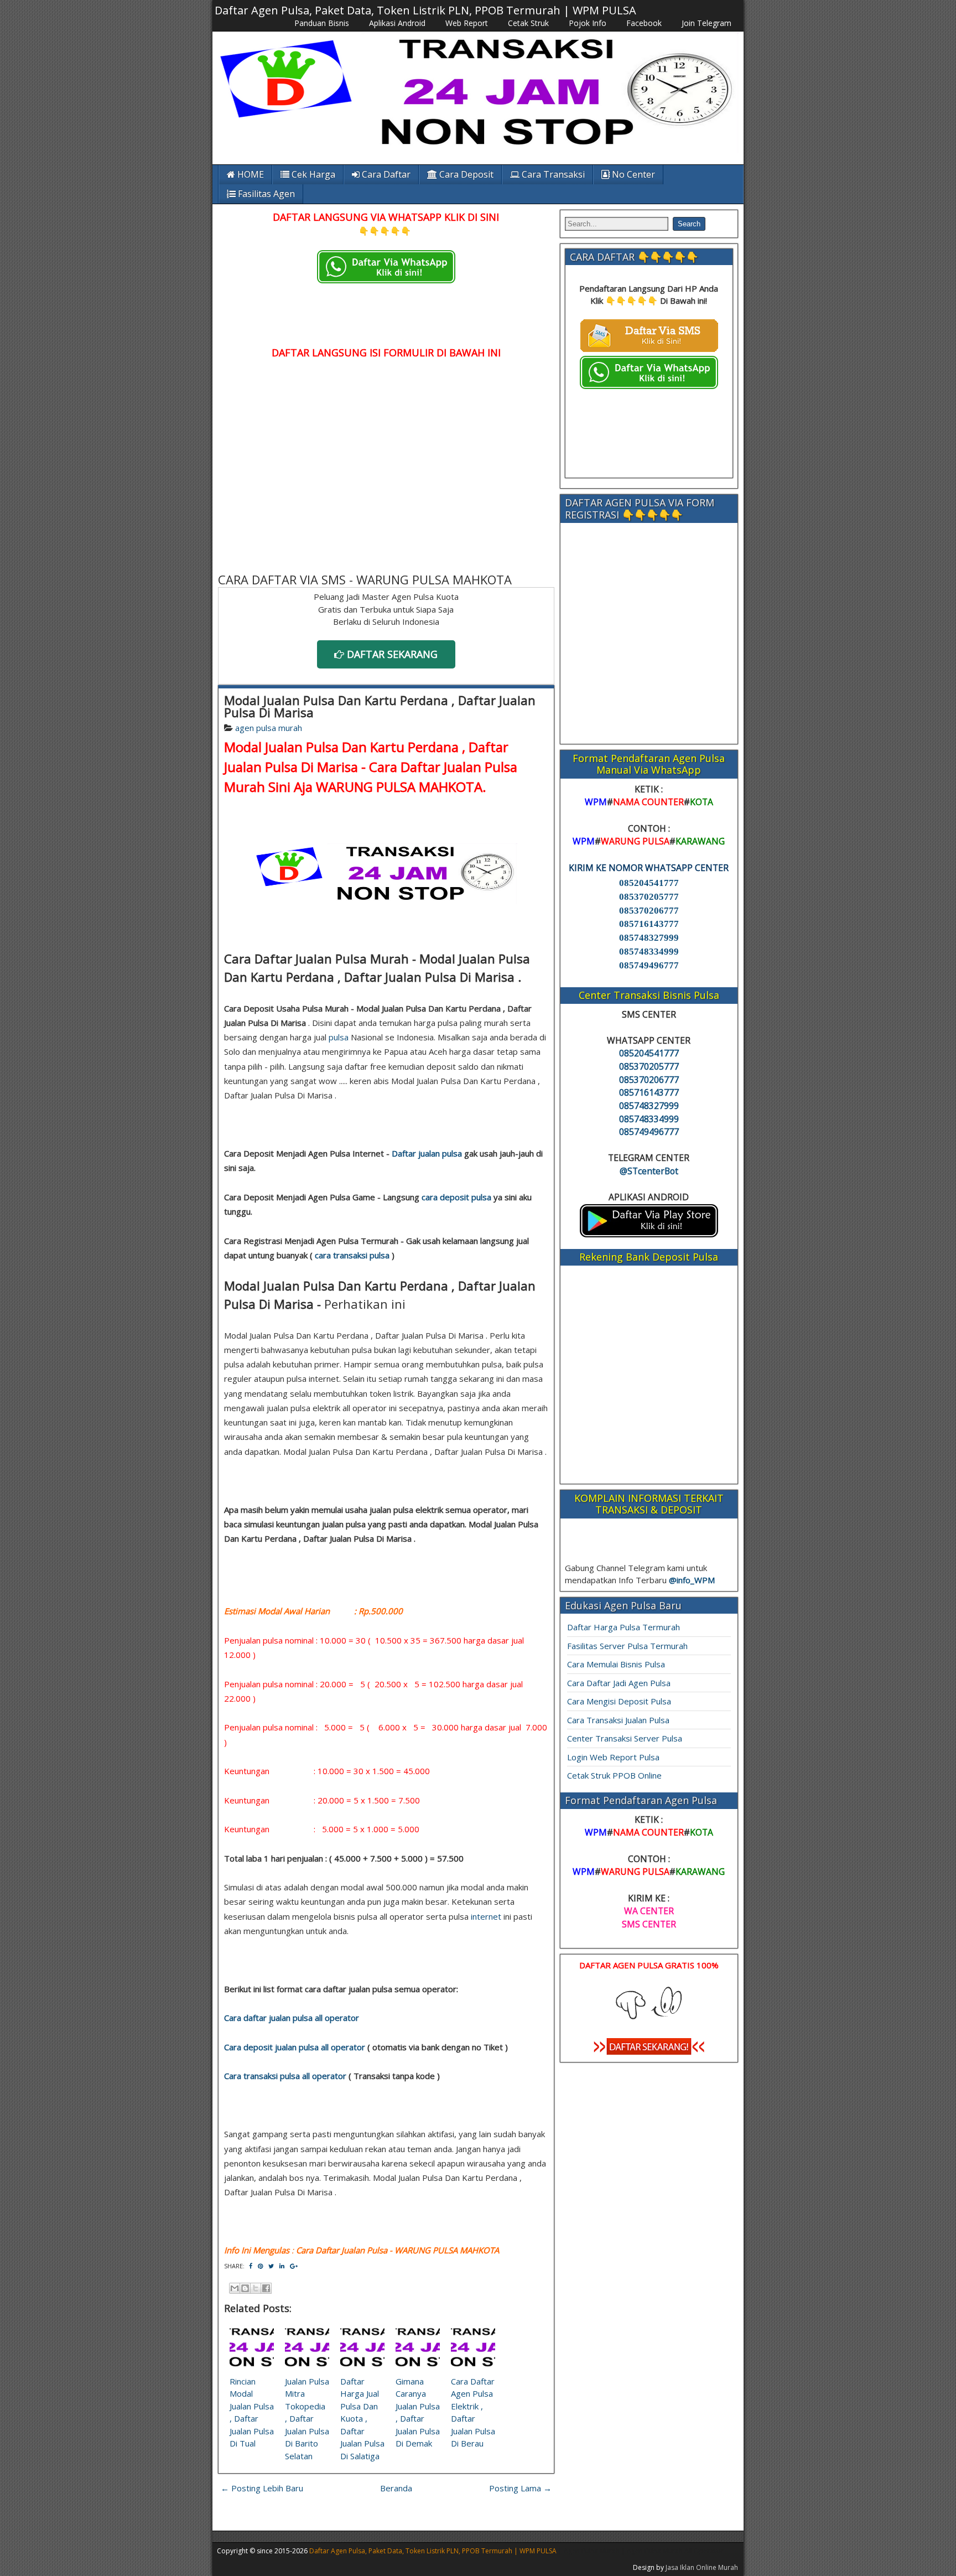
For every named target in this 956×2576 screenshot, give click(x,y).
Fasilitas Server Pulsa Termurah (627, 1646)
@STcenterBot (649, 1171)
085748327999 (649, 938)
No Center (632, 174)
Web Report (467, 23)
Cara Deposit (465, 174)
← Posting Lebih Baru (262, 2488)
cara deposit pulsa (456, 1197)
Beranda (396, 2488)
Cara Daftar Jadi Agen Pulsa (619, 1683)
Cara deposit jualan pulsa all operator (295, 2047)
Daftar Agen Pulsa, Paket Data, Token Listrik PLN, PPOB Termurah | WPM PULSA (425, 10)
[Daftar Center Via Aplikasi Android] (649, 1234)
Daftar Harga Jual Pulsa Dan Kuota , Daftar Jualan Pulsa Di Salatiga (362, 2419)
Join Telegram (706, 23)
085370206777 (649, 911)
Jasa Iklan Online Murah (702, 2567)
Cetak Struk (528, 23)
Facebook (644, 23)
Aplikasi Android (397, 23)
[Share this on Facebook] (251, 2266)
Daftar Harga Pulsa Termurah (624, 1627)
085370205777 (649, 897)
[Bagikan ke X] (256, 2288)
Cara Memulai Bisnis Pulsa (616, 1664)
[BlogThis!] (245, 2288)
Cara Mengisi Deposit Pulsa (619, 1701)
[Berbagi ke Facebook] (266, 2288)
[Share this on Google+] (294, 2266)
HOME (250, 174)
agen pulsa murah (269, 728)
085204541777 (649, 883)
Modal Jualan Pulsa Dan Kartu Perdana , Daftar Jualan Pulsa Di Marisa (380, 706)
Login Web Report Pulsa (613, 1757)
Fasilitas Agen (265, 194)
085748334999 (649, 952)
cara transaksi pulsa (352, 1255)
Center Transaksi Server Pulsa (625, 1738)
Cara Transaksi (552, 174)
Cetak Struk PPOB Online (614, 1775)
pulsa (339, 1037)
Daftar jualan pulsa (427, 1153)
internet (486, 1916)
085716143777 (649, 924)
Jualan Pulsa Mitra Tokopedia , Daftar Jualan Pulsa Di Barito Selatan (307, 2419)
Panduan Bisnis (322, 23)
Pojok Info (588, 23)
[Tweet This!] (271, 2266)
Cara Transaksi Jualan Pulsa (618, 1720)
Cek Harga (312, 174)
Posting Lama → (520, 2488)
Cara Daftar (385, 174)
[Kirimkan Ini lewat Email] (235, 2288)
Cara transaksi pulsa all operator (285, 2076)
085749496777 (649, 965)
